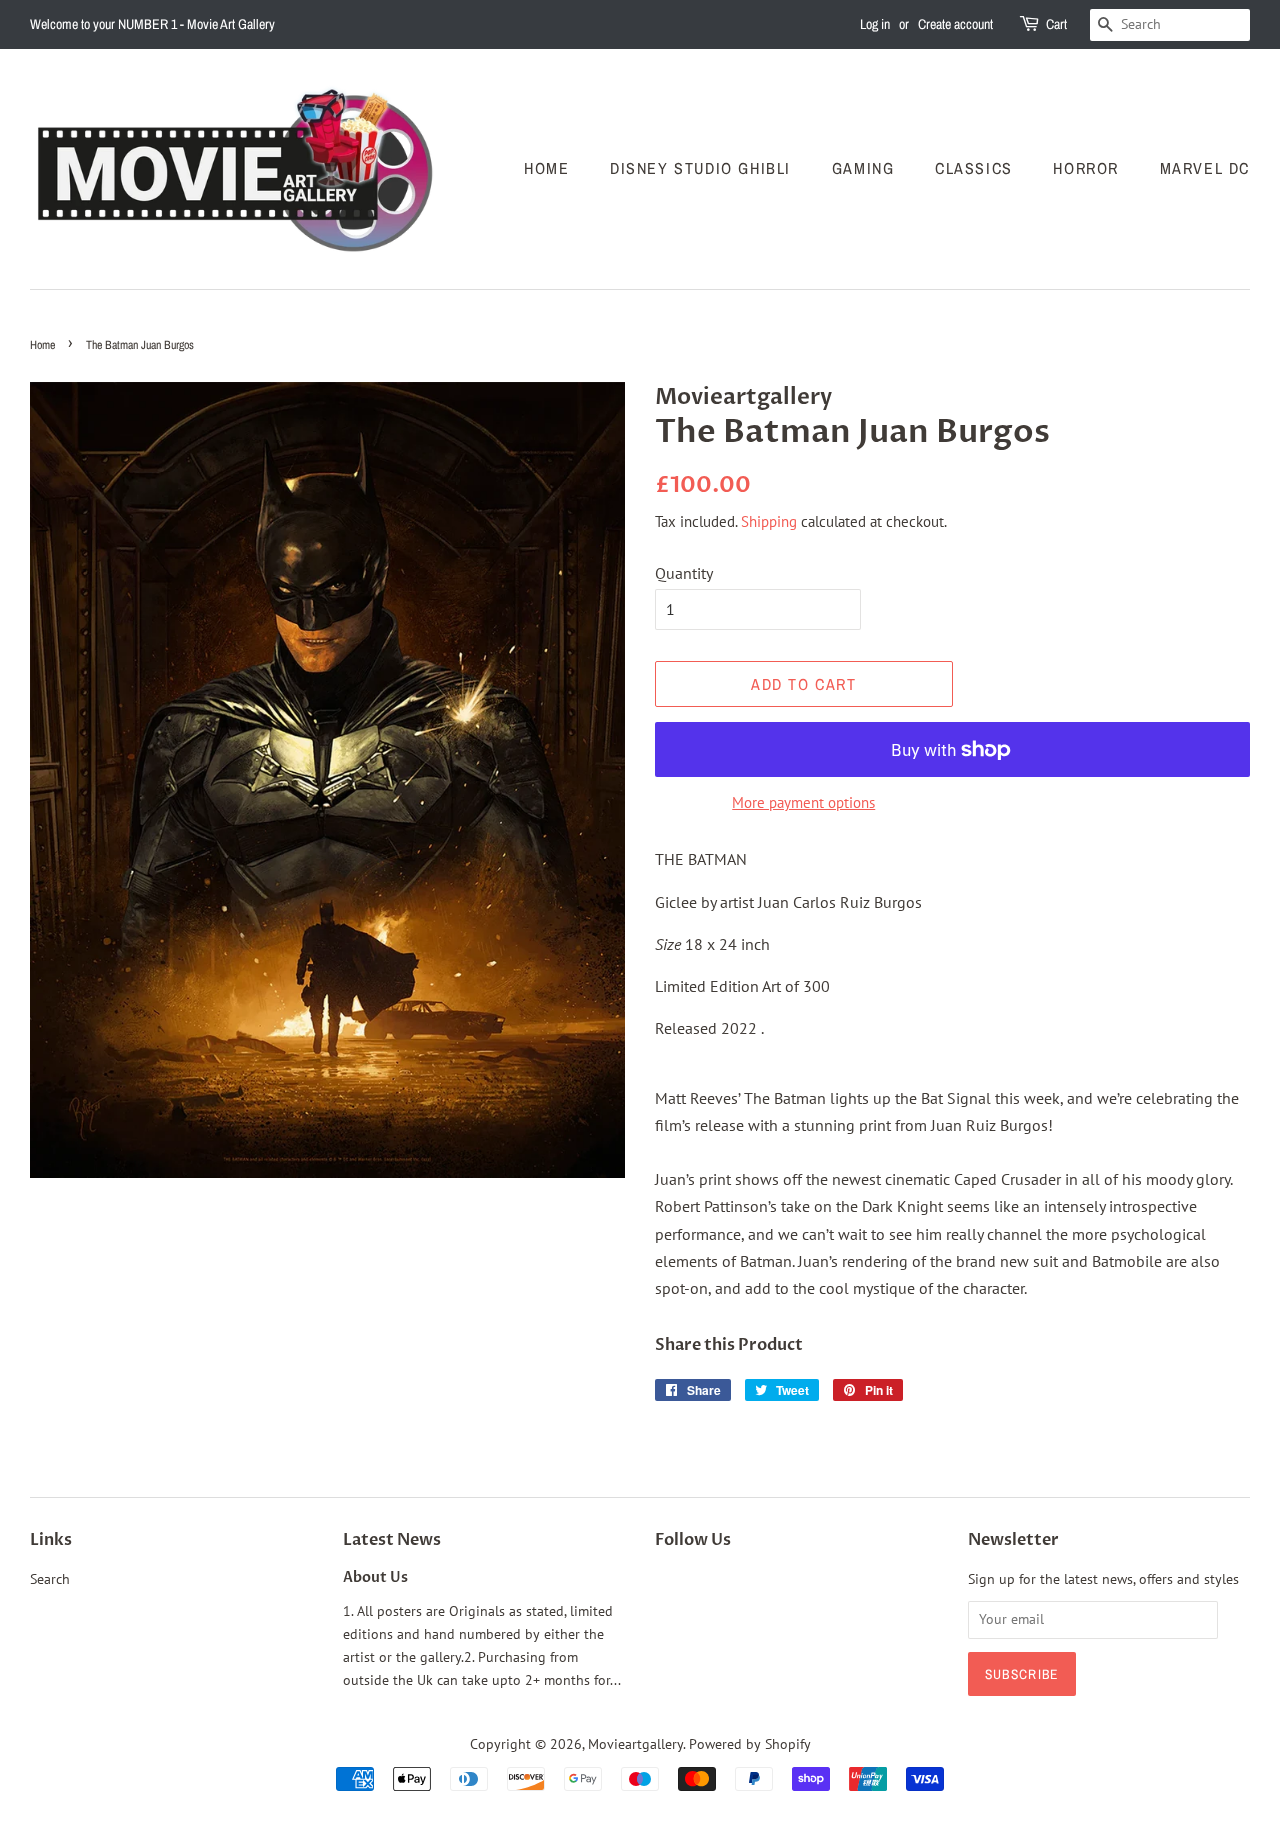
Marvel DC (1205, 168)
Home (546, 168)
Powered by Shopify (750, 1744)
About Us (375, 1578)
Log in (875, 24)
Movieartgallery (635, 1744)
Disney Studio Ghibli (700, 168)
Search (50, 1579)
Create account (955, 24)
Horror (1086, 168)
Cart (1056, 24)
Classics (974, 168)
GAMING (863, 168)
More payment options (803, 802)
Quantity (684, 573)
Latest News (392, 1540)
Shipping (769, 521)
